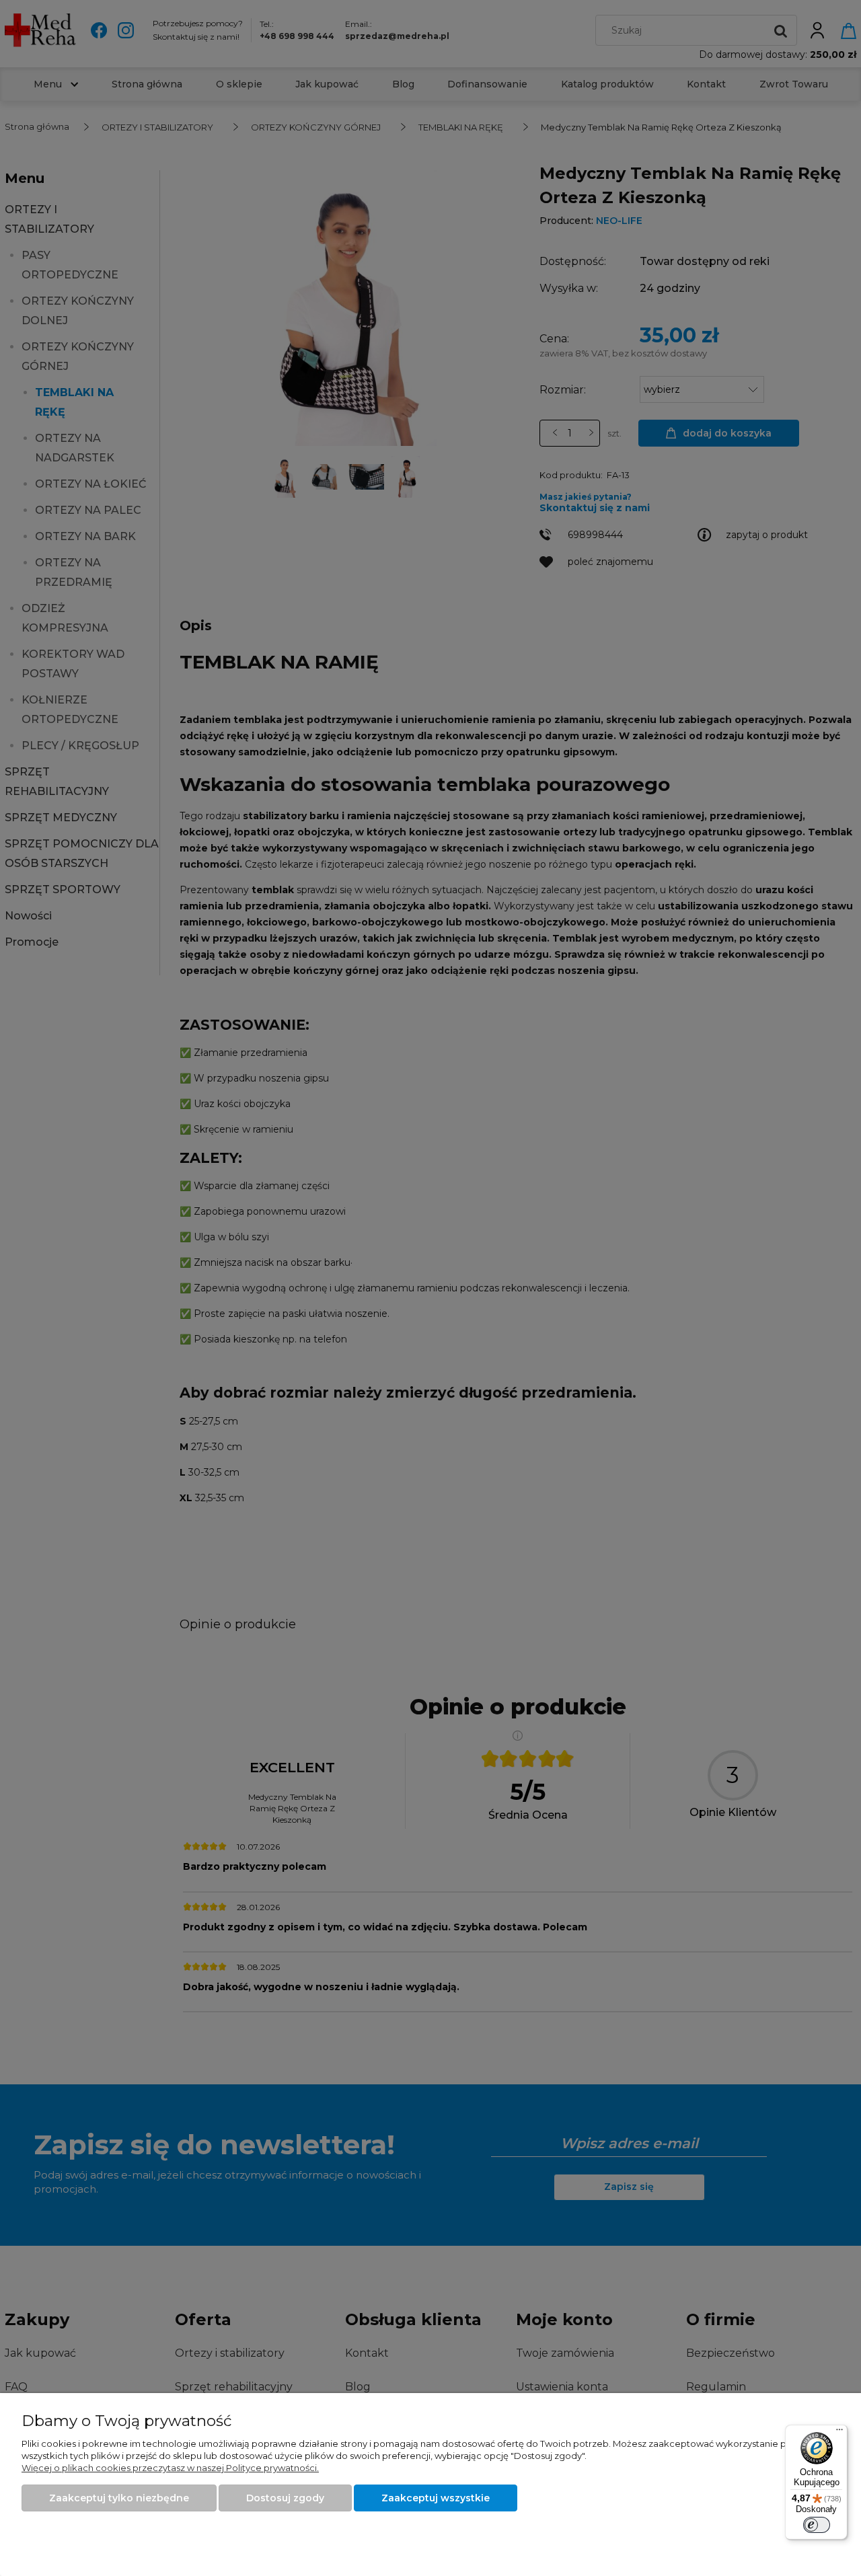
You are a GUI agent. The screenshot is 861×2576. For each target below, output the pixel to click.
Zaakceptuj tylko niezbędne (119, 2498)
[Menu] (839, 2433)
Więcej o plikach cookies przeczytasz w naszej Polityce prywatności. (170, 2468)
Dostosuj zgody (285, 2498)
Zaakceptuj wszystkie (436, 2498)
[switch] (817, 2525)
